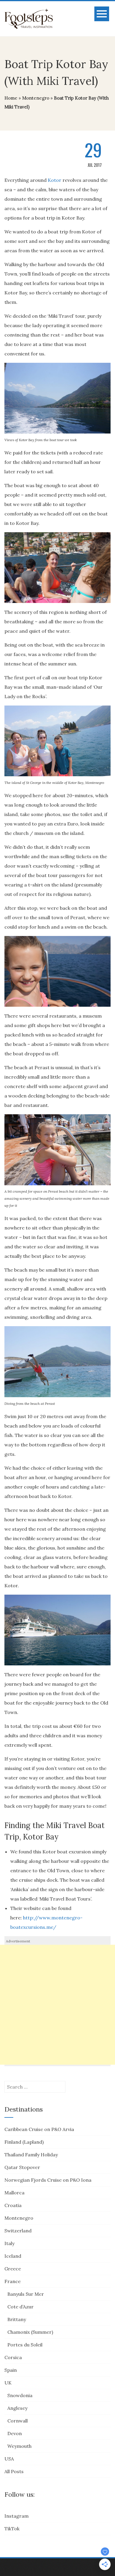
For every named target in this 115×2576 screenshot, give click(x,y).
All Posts (14, 2471)
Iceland (13, 2256)
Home (11, 98)
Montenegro (36, 98)
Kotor (55, 180)
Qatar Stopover (22, 2167)
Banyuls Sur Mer (26, 2294)
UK (8, 2383)
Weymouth (19, 2446)
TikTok (12, 2529)
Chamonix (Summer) (30, 2332)
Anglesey (17, 2408)
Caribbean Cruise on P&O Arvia (39, 2129)
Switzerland (18, 2231)
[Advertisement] (57, 2005)
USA (9, 2459)
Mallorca (14, 2193)
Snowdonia (20, 2395)
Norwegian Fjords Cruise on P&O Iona (48, 2180)
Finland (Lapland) (24, 2142)
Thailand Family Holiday (31, 2155)
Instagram (17, 2516)
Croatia (13, 2205)
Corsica (13, 2357)
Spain (11, 2370)
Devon (15, 2433)
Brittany (17, 2319)
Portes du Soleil (25, 2345)
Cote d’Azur (20, 2307)
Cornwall (18, 2421)
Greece (13, 2269)
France (13, 2281)
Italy (9, 2243)
